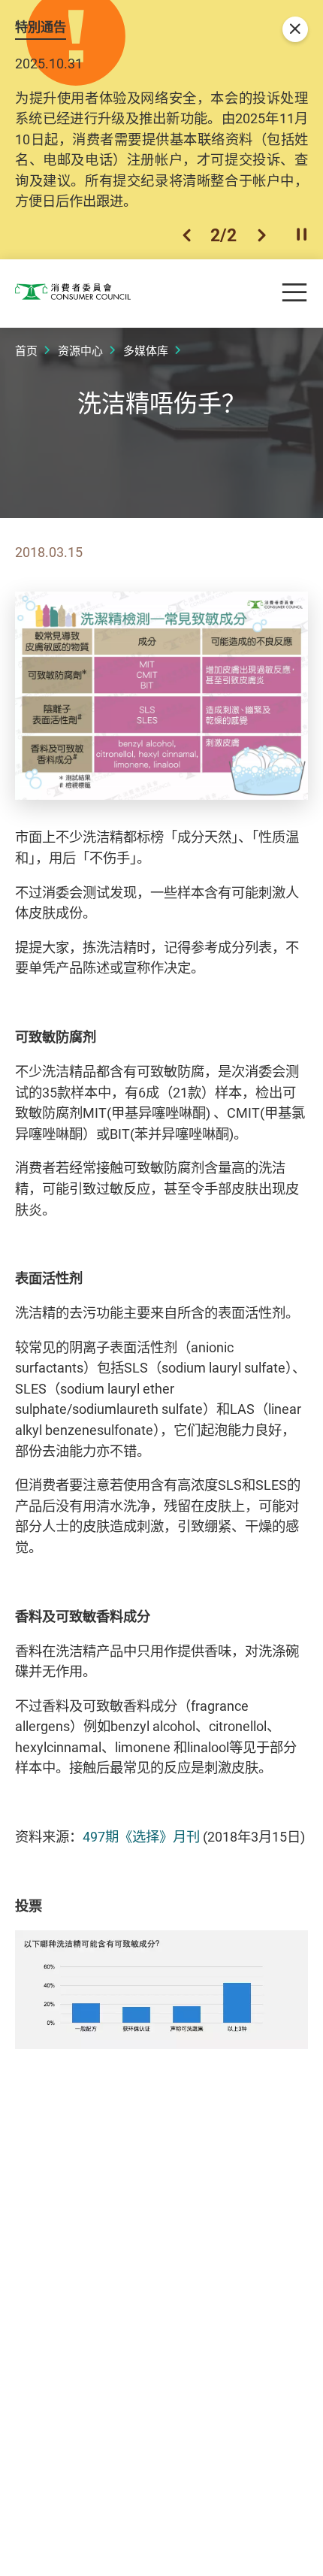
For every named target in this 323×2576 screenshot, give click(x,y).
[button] (187, 235)
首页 (26, 350)
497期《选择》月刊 (143, 1836)
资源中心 (80, 350)
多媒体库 (146, 350)
